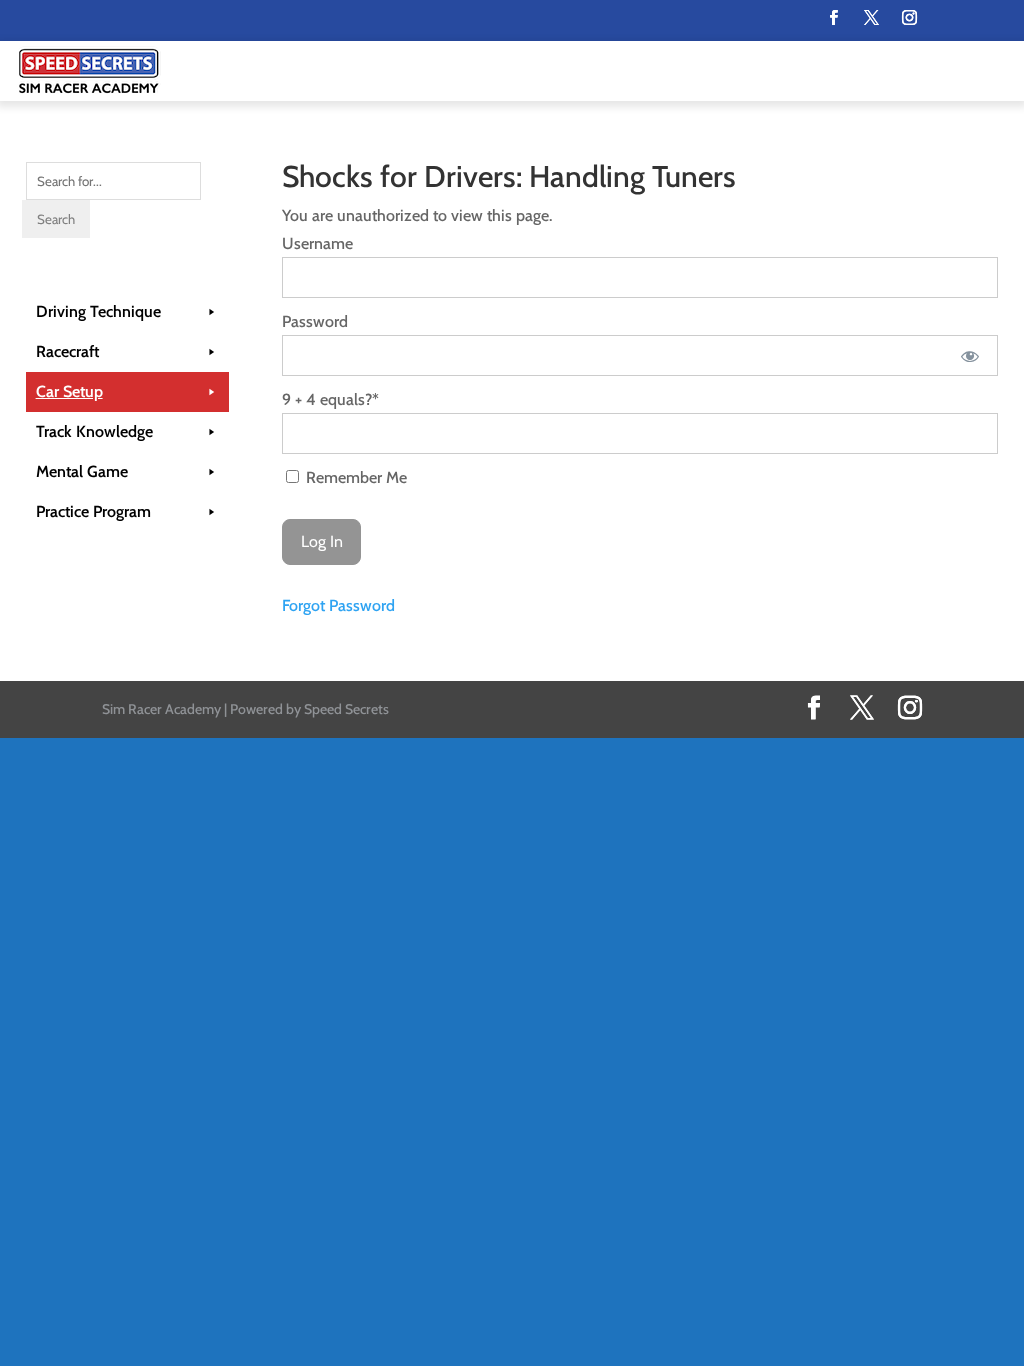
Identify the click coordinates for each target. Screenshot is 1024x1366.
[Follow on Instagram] (909, 18)
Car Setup (69, 391)
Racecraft (67, 351)
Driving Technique (98, 311)
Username (317, 243)
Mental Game (82, 471)
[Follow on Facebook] (833, 18)
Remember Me (354, 477)
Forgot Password (338, 605)
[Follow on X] (871, 18)
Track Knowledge (94, 431)
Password (315, 321)
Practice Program (93, 511)
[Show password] (969, 355)
